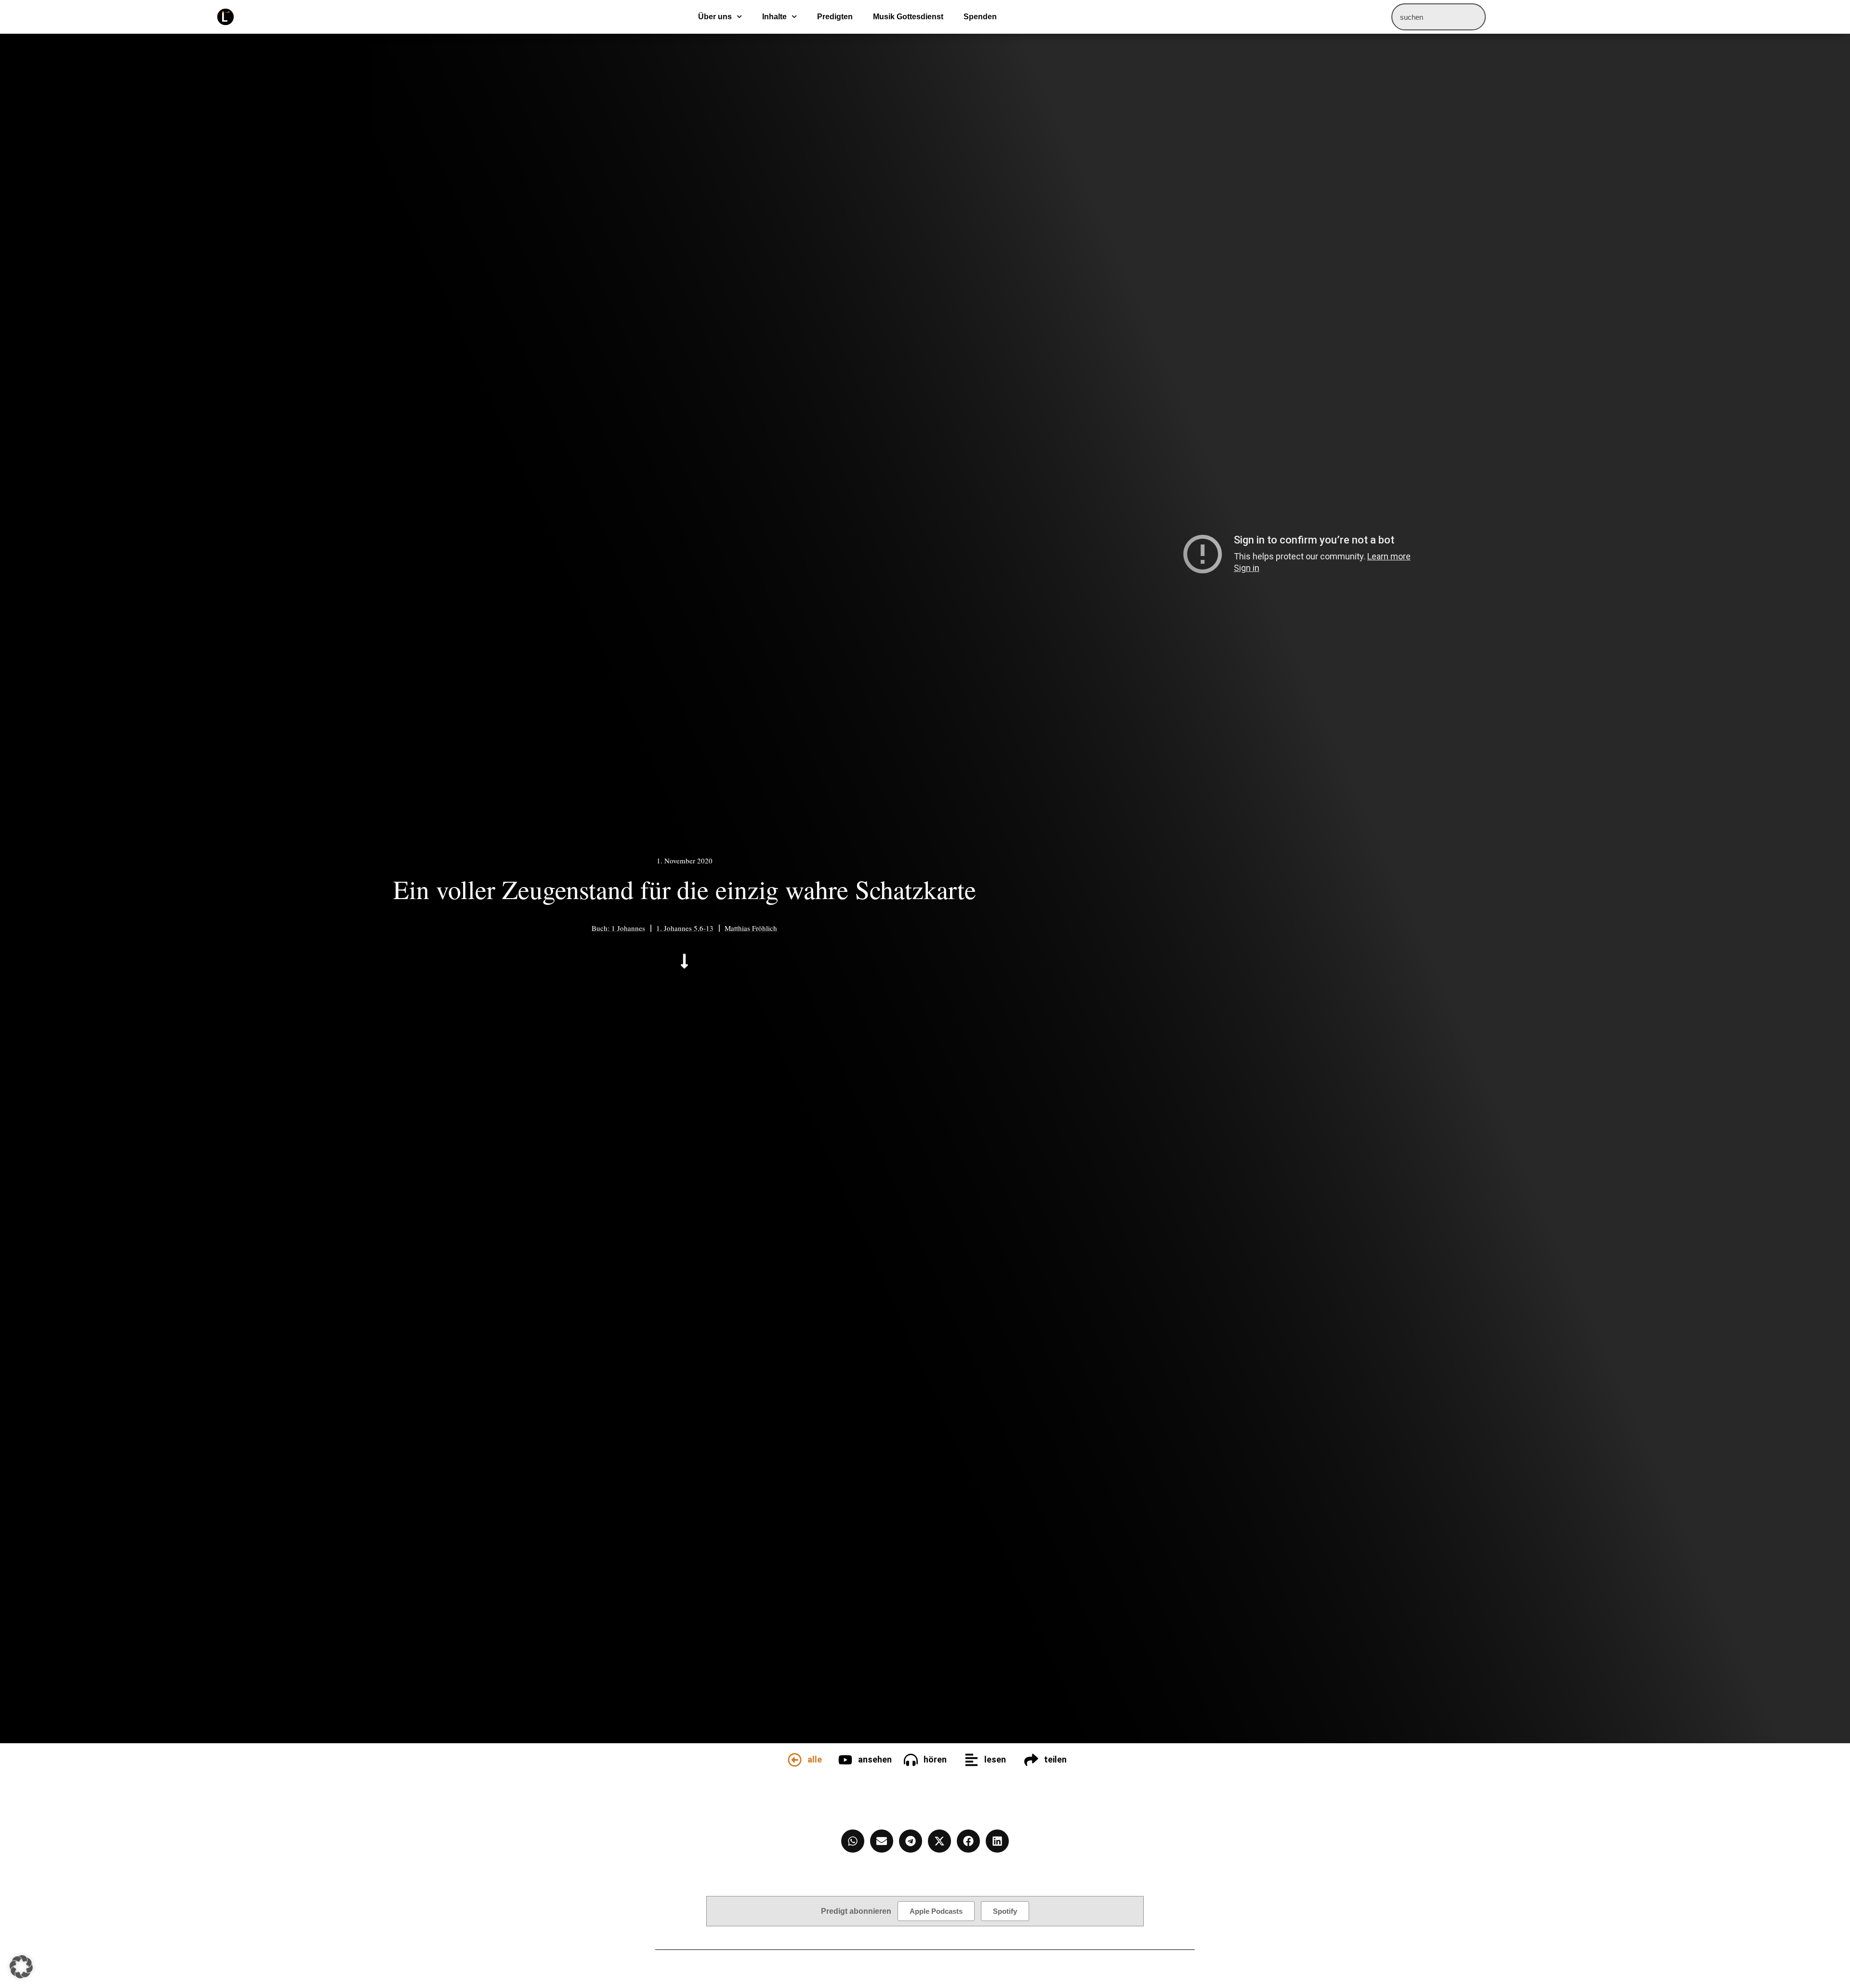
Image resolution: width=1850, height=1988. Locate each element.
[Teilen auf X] (939, 1841)
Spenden (980, 17)
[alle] (795, 1760)
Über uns (715, 17)
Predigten (835, 17)
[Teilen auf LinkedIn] (997, 1841)
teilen (1055, 1759)
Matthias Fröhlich (751, 928)
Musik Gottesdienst (908, 17)
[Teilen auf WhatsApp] (853, 1841)
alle (815, 1759)
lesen (995, 1759)
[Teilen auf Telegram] (911, 1841)
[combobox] (1439, 17)
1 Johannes (628, 928)
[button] (21, 1967)
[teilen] (1031, 1760)
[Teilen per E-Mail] (882, 1841)
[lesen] (971, 1760)
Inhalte (774, 17)
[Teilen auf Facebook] (968, 1841)
